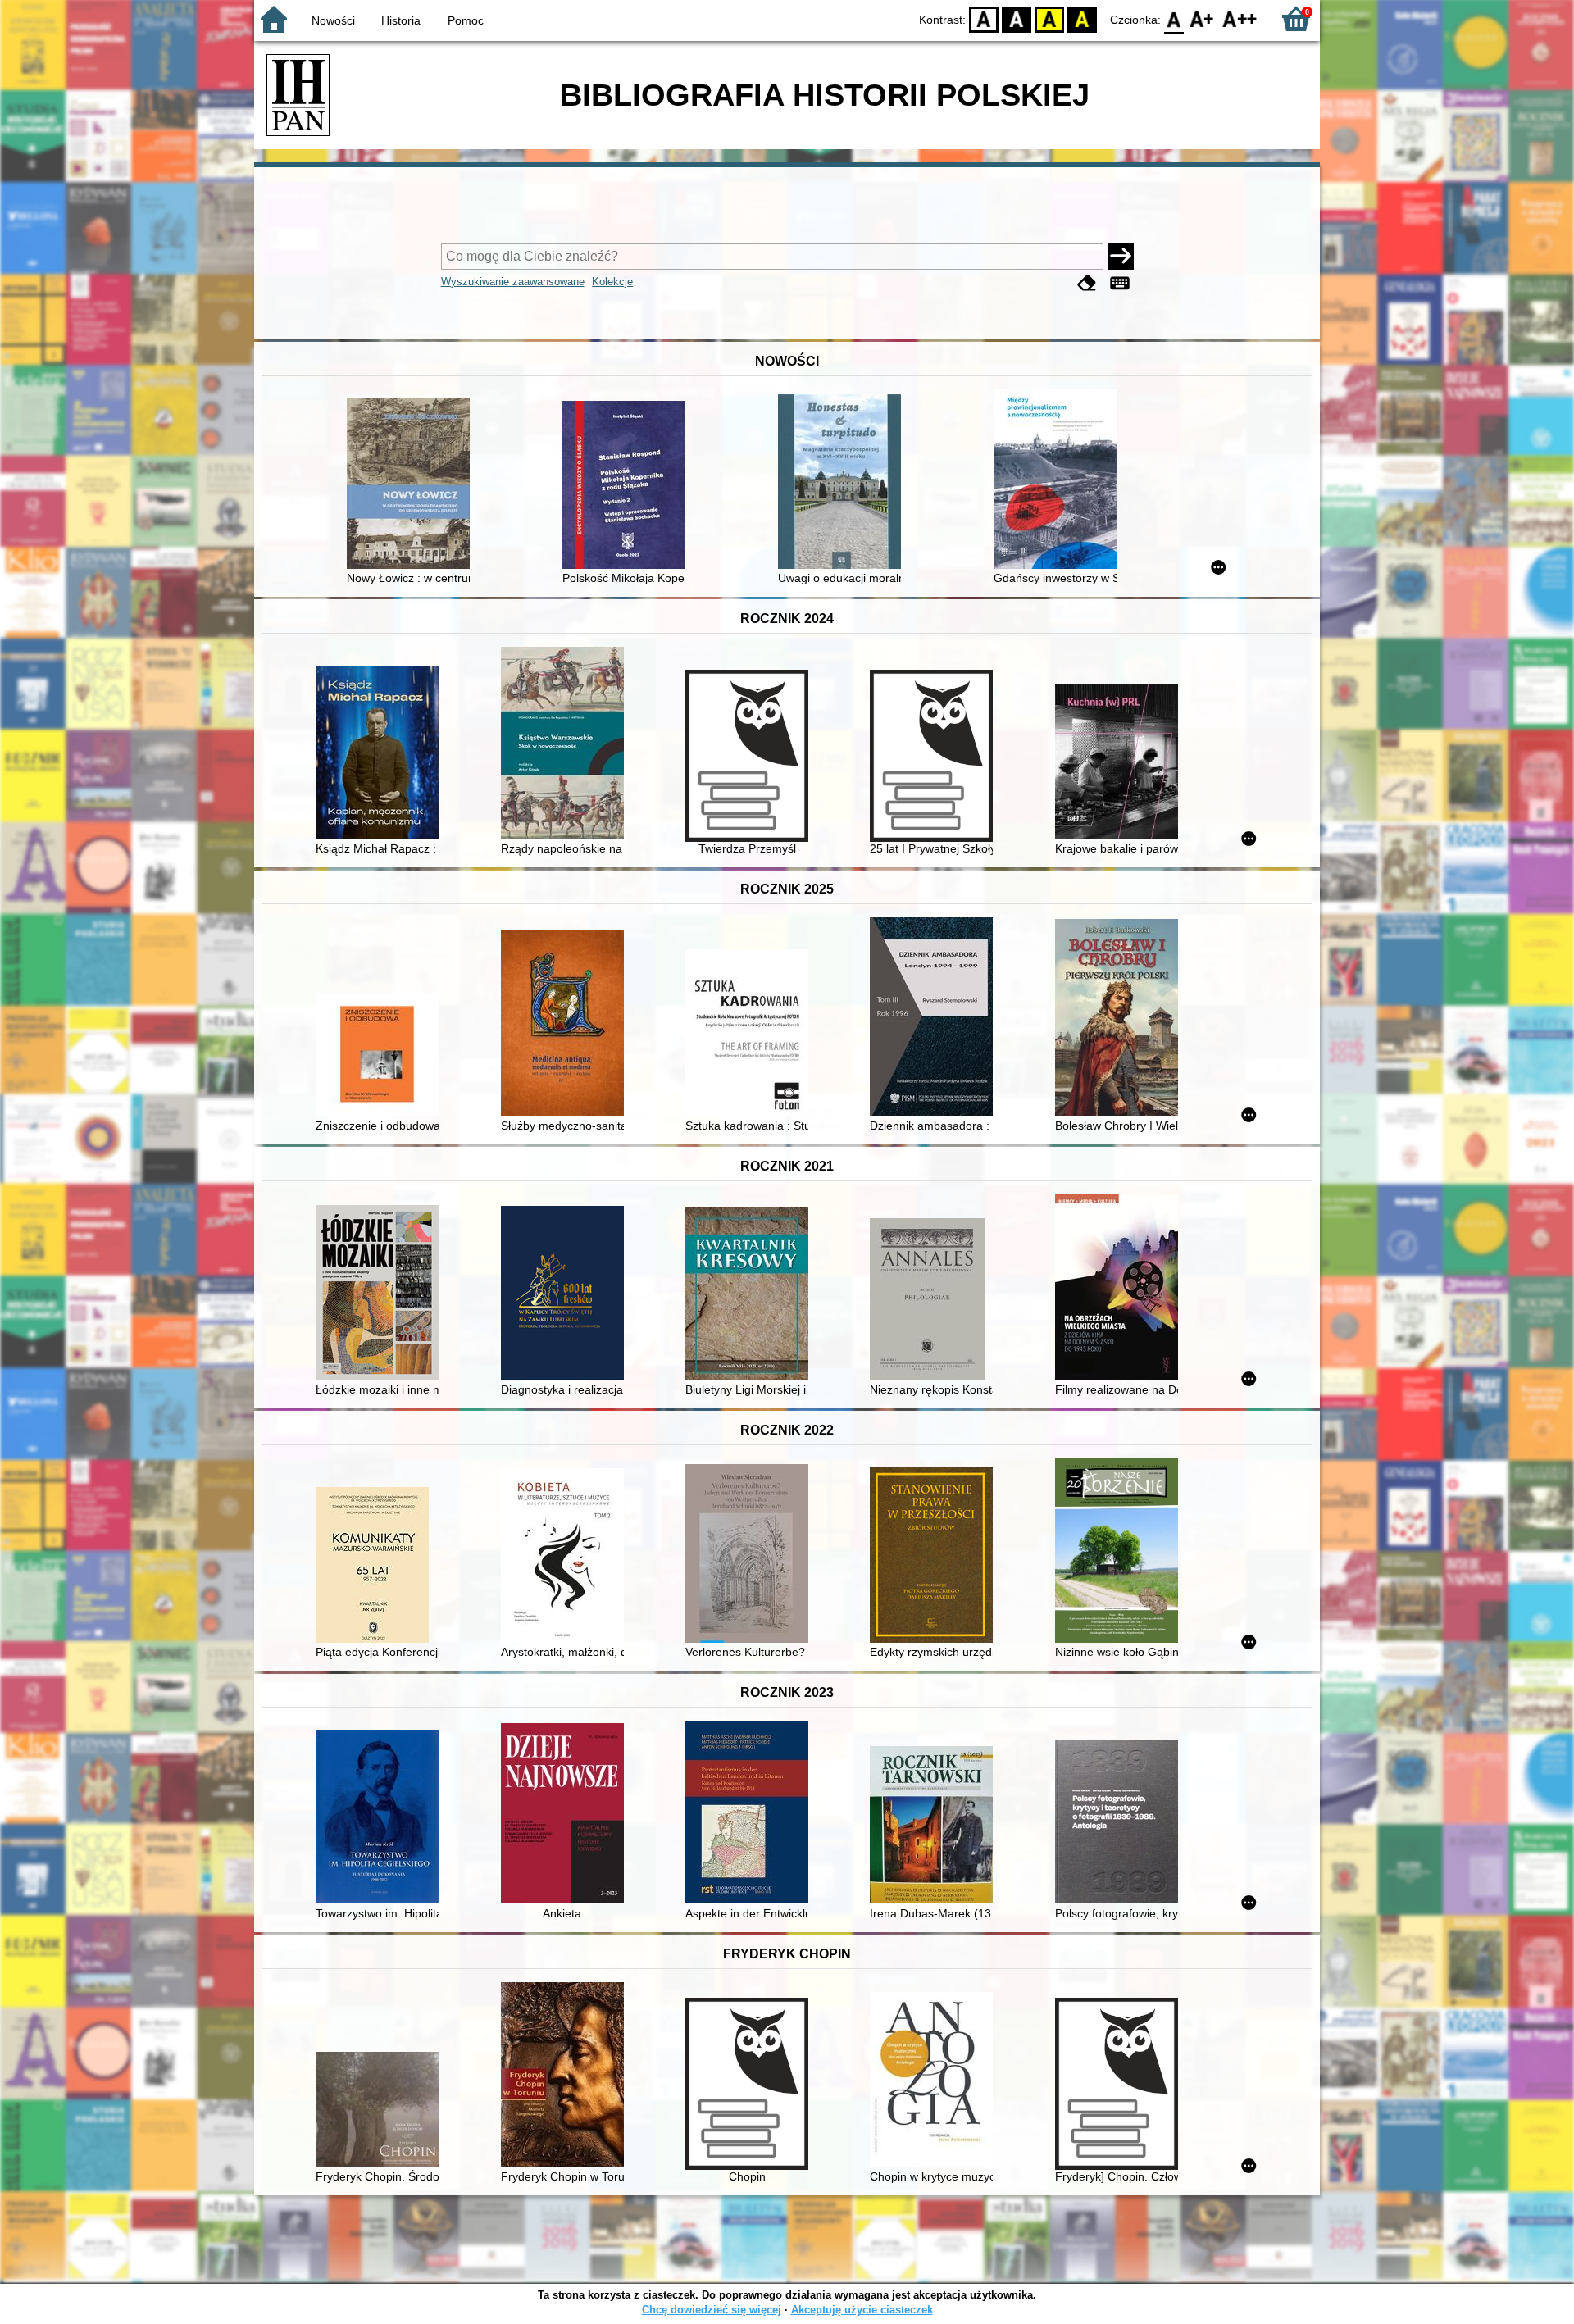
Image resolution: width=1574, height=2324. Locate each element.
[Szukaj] (1121, 257)
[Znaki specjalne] (1120, 283)
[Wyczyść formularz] (1087, 283)
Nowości (333, 20)
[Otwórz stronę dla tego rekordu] (412, 485)
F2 (1240, 18)
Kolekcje (612, 282)
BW (1017, 18)
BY (1082, 18)
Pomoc (466, 20)
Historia (401, 20)
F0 (1174, 18)
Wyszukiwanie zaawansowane (513, 282)
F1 (1202, 18)
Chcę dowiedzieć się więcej (712, 2310)
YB (1049, 18)
